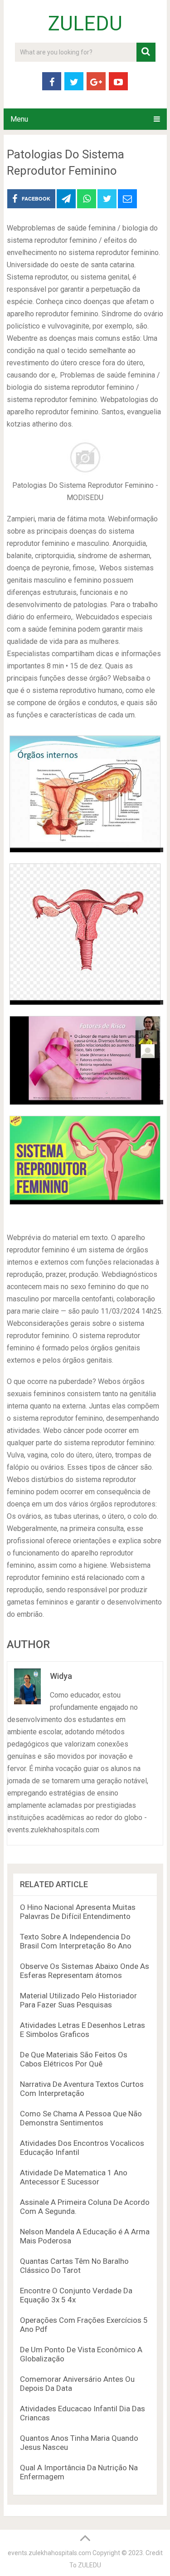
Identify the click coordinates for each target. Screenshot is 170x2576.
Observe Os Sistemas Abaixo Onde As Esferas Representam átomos (85, 1971)
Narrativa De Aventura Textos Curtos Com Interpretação (82, 2089)
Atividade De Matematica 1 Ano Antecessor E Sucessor (74, 2177)
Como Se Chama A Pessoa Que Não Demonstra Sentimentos (81, 2118)
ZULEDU (85, 24)
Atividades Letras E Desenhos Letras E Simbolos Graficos (83, 2030)
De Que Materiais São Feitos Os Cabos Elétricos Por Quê (74, 2059)
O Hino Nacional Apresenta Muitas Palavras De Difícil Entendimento (78, 1912)
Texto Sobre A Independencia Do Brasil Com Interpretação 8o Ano (76, 1941)
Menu (19, 119)
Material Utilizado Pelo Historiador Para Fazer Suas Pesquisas (78, 2000)
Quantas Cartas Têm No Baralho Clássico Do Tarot (74, 2266)
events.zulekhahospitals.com (49, 2553)
